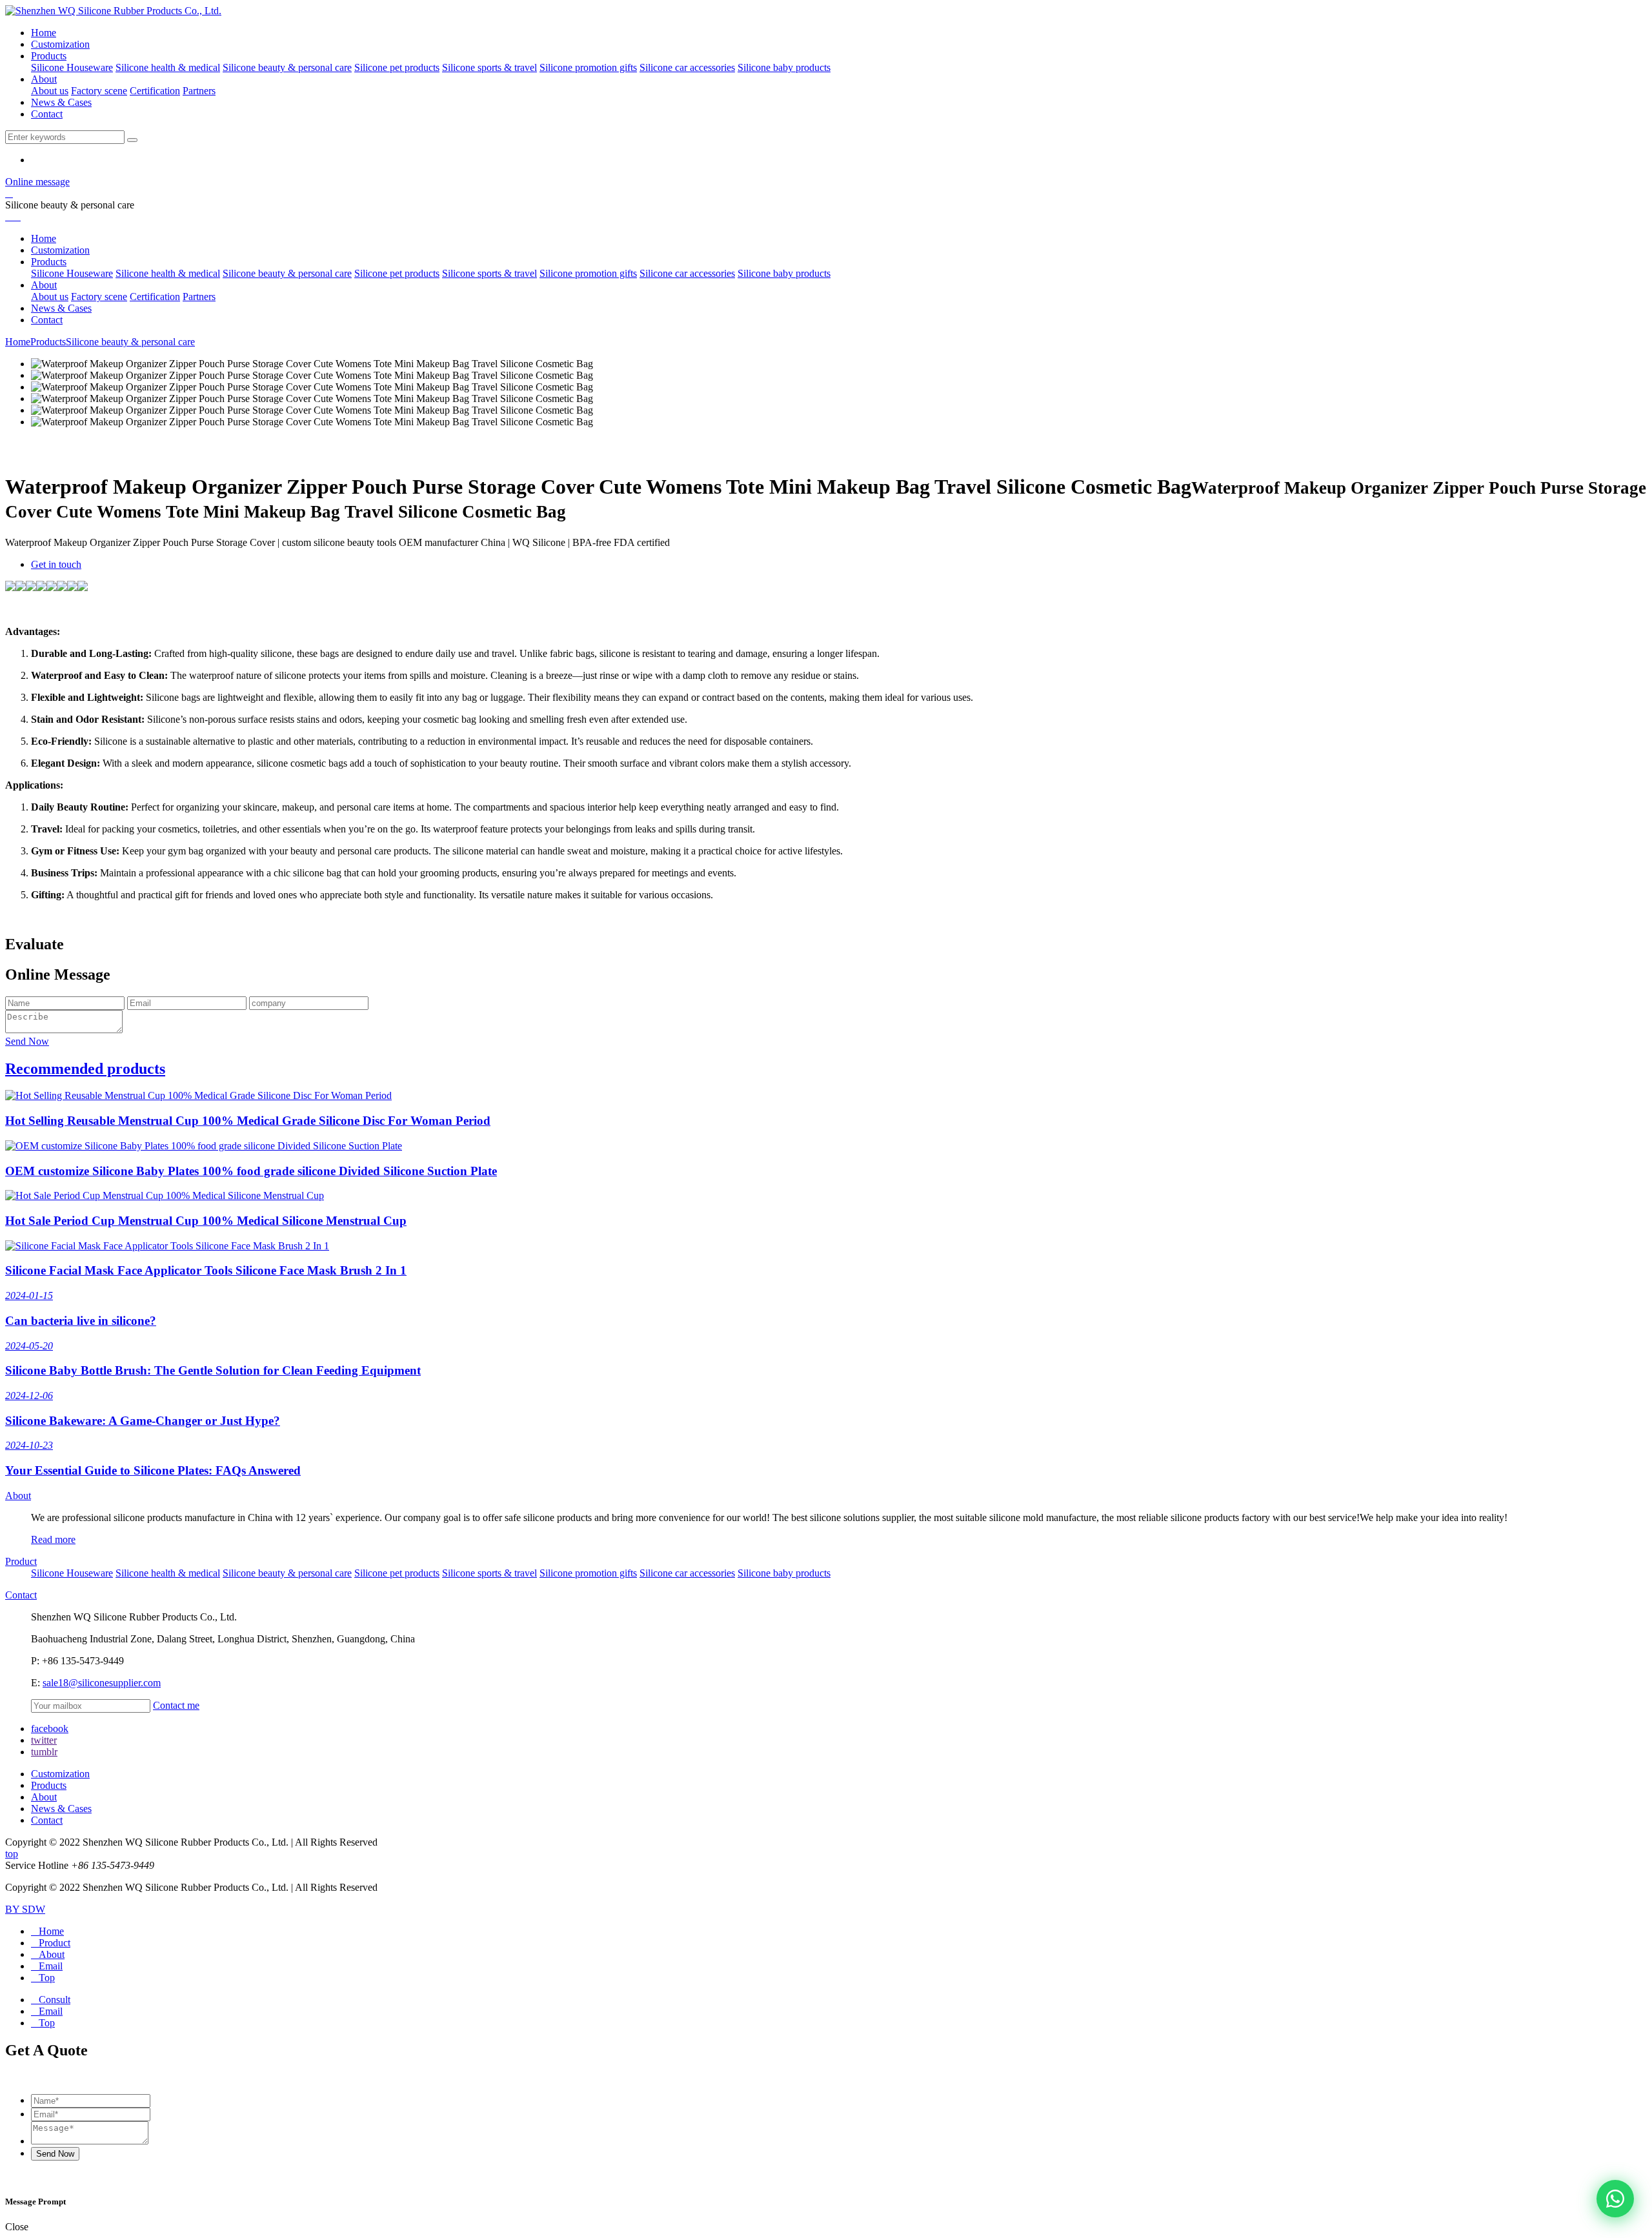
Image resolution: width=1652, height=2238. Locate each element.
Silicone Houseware (72, 67)
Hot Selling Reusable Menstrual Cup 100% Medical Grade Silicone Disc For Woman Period (248, 1121)
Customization (60, 44)
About (44, 79)
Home (44, 33)
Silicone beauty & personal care (287, 67)
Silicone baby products (784, 67)
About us (50, 91)
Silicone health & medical (168, 67)
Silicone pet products (397, 67)
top (12, 1854)
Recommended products (85, 1069)
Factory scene (99, 91)
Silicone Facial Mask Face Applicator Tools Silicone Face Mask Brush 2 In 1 (206, 1270)
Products (49, 56)
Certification (155, 91)
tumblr (44, 1752)
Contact (47, 114)
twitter (44, 1740)
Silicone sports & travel (489, 67)
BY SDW (25, 1909)
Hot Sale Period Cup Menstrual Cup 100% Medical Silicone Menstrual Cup (206, 1221)
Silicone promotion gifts (588, 67)
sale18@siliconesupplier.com (102, 1683)
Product (21, 1561)
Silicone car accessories (687, 67)
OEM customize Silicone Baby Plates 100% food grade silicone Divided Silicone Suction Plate (251, 1171)
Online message (37, 182)
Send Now (27, 1041)
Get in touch (56, 564)
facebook (50, 1729)
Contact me (176, 1705)
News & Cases (61, 102)
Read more (53, 1539)
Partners (199, 91)
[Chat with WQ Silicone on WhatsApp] (1615, 2199)
